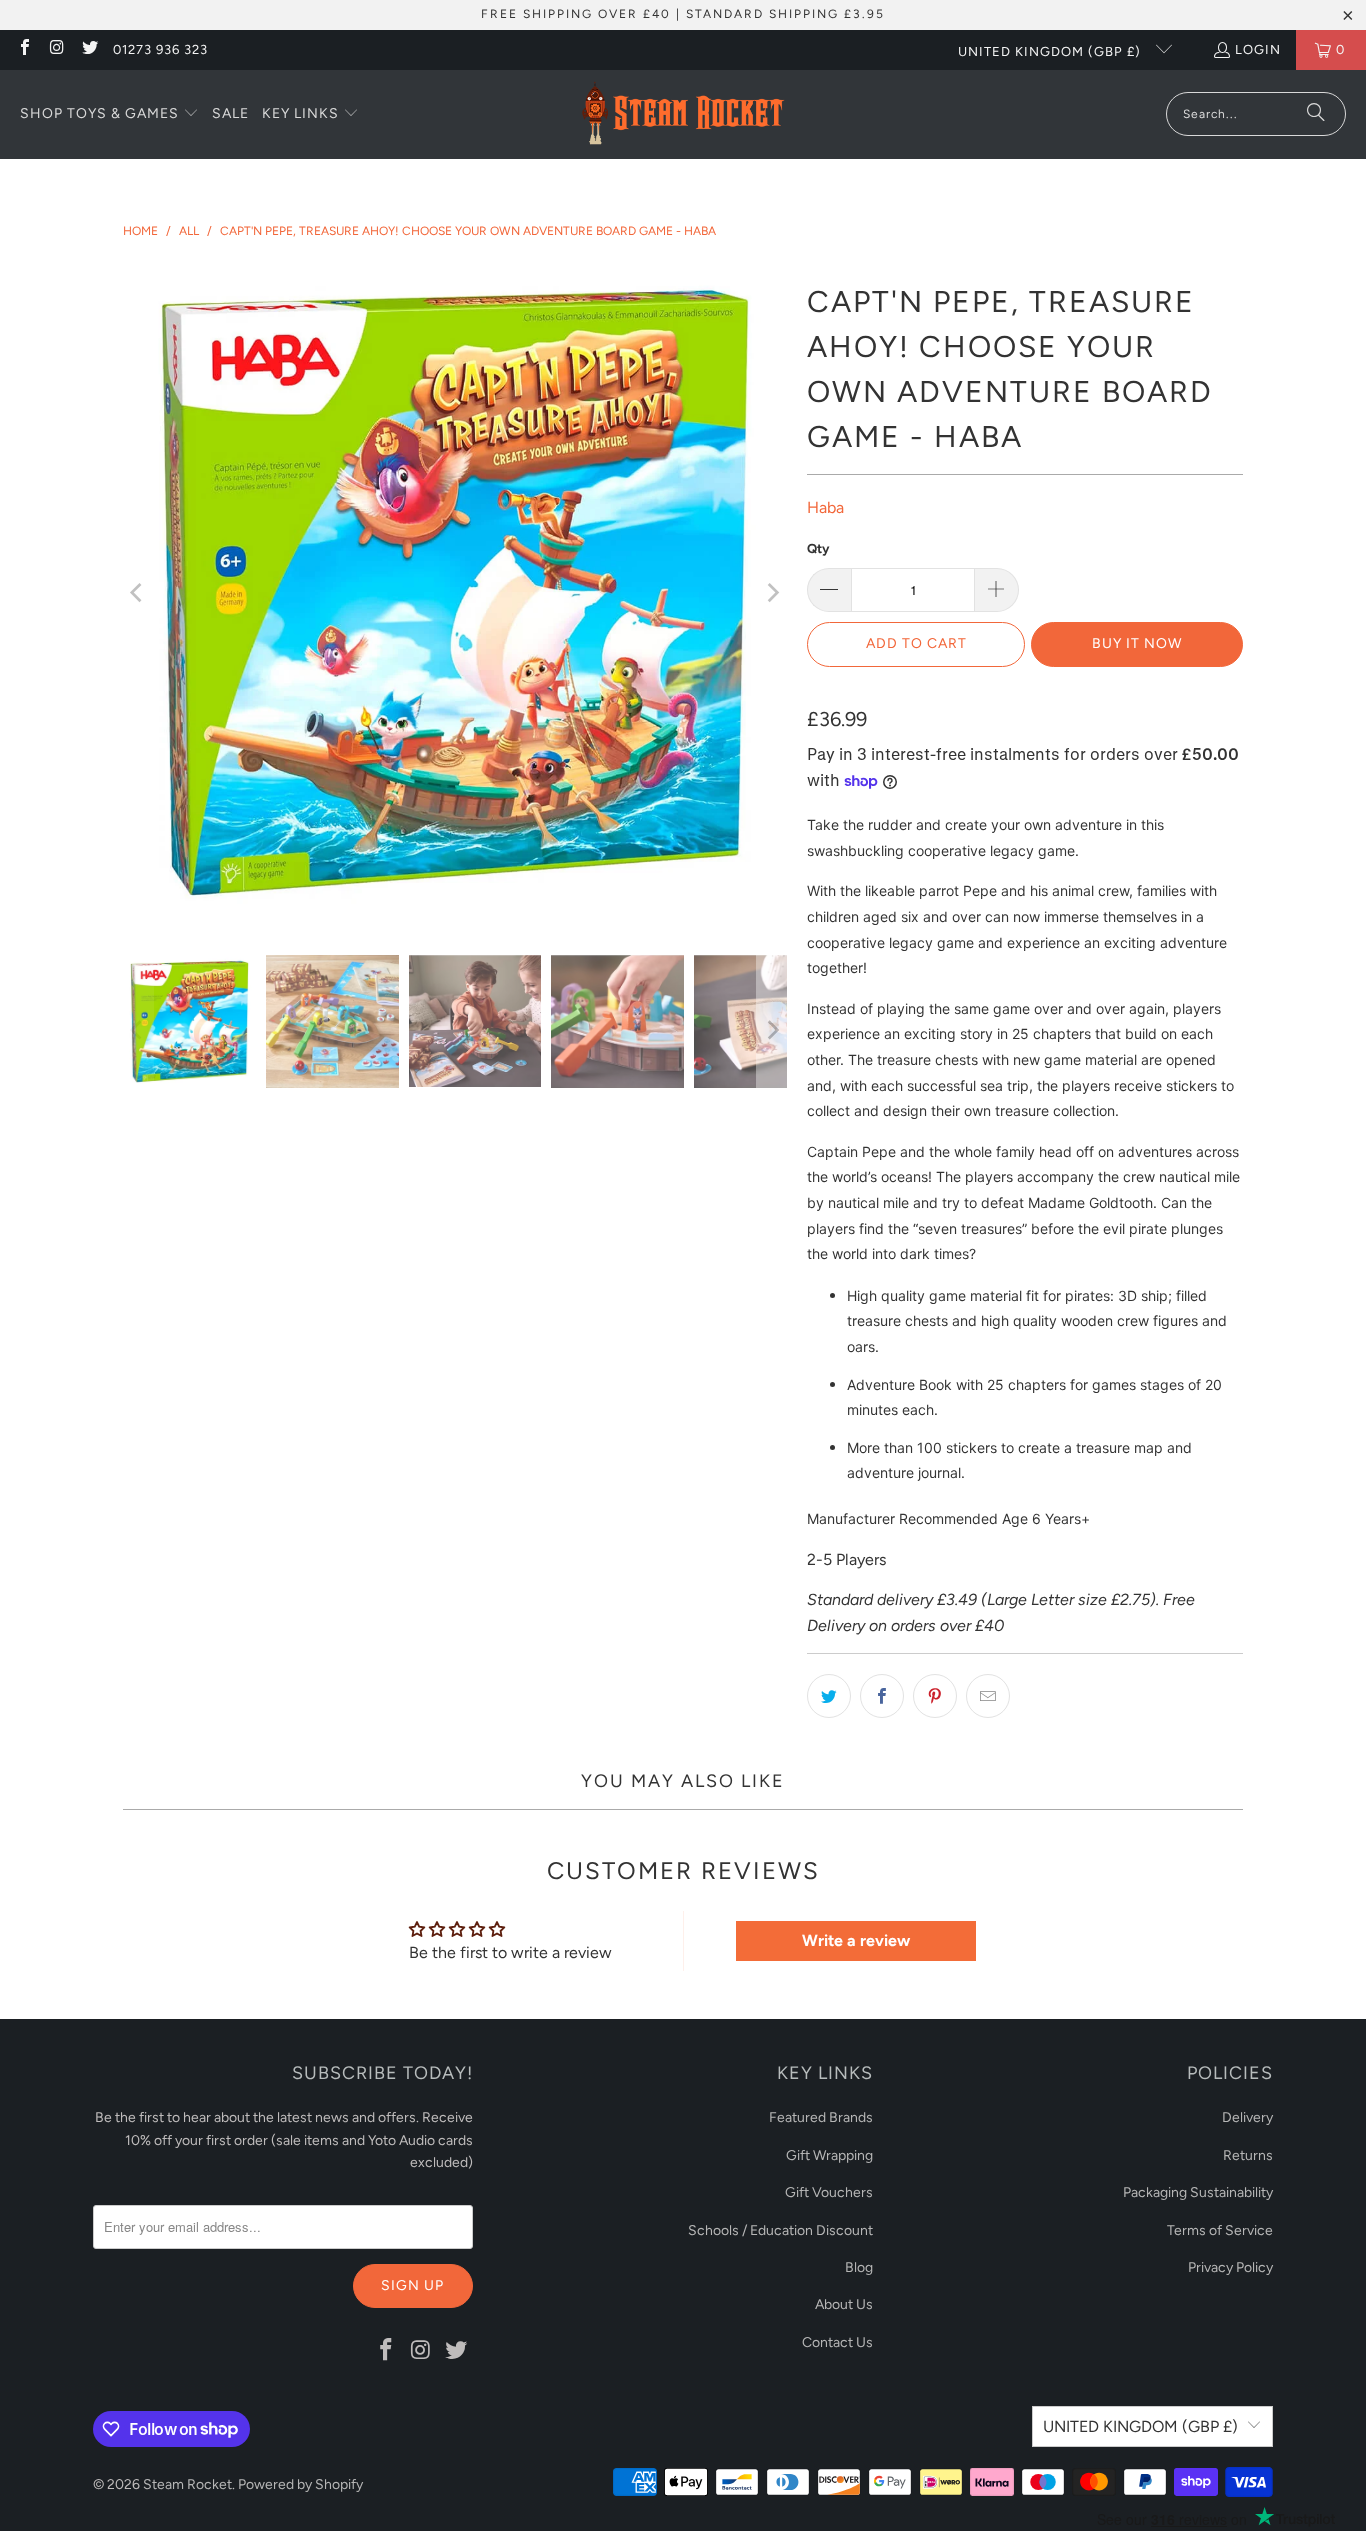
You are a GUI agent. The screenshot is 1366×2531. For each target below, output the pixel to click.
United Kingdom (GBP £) (1051, 51)
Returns (1248, 2155)
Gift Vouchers (829, 2192)
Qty (818, 548)
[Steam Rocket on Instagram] (56, 49)
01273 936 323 (160, 49)
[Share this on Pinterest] (935, 1696)
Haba (825, 507)
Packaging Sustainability (1198, 2192)
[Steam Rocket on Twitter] (89, 49)
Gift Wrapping (829, 2155)
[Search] (1316, 114)
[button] (109, 115)
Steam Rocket (187, 2484)
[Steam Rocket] (682, 114)
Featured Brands (821, 2117)
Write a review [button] (856, 1940)
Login (1258, 49)
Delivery (1247, 2117)
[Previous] (138, 592)
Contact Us (837, 2342)
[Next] (772, 592)
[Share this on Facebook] (882, 1696)
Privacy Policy (1230, 2267)
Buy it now (1137, 643)
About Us (844, 2304)
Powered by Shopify (300, 2484)
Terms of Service (1220, 2230)
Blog (859, 2267)
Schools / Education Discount (780, 2230)
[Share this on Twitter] (829, 1696)
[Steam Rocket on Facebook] (24, 49)
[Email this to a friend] (988, 1696)
